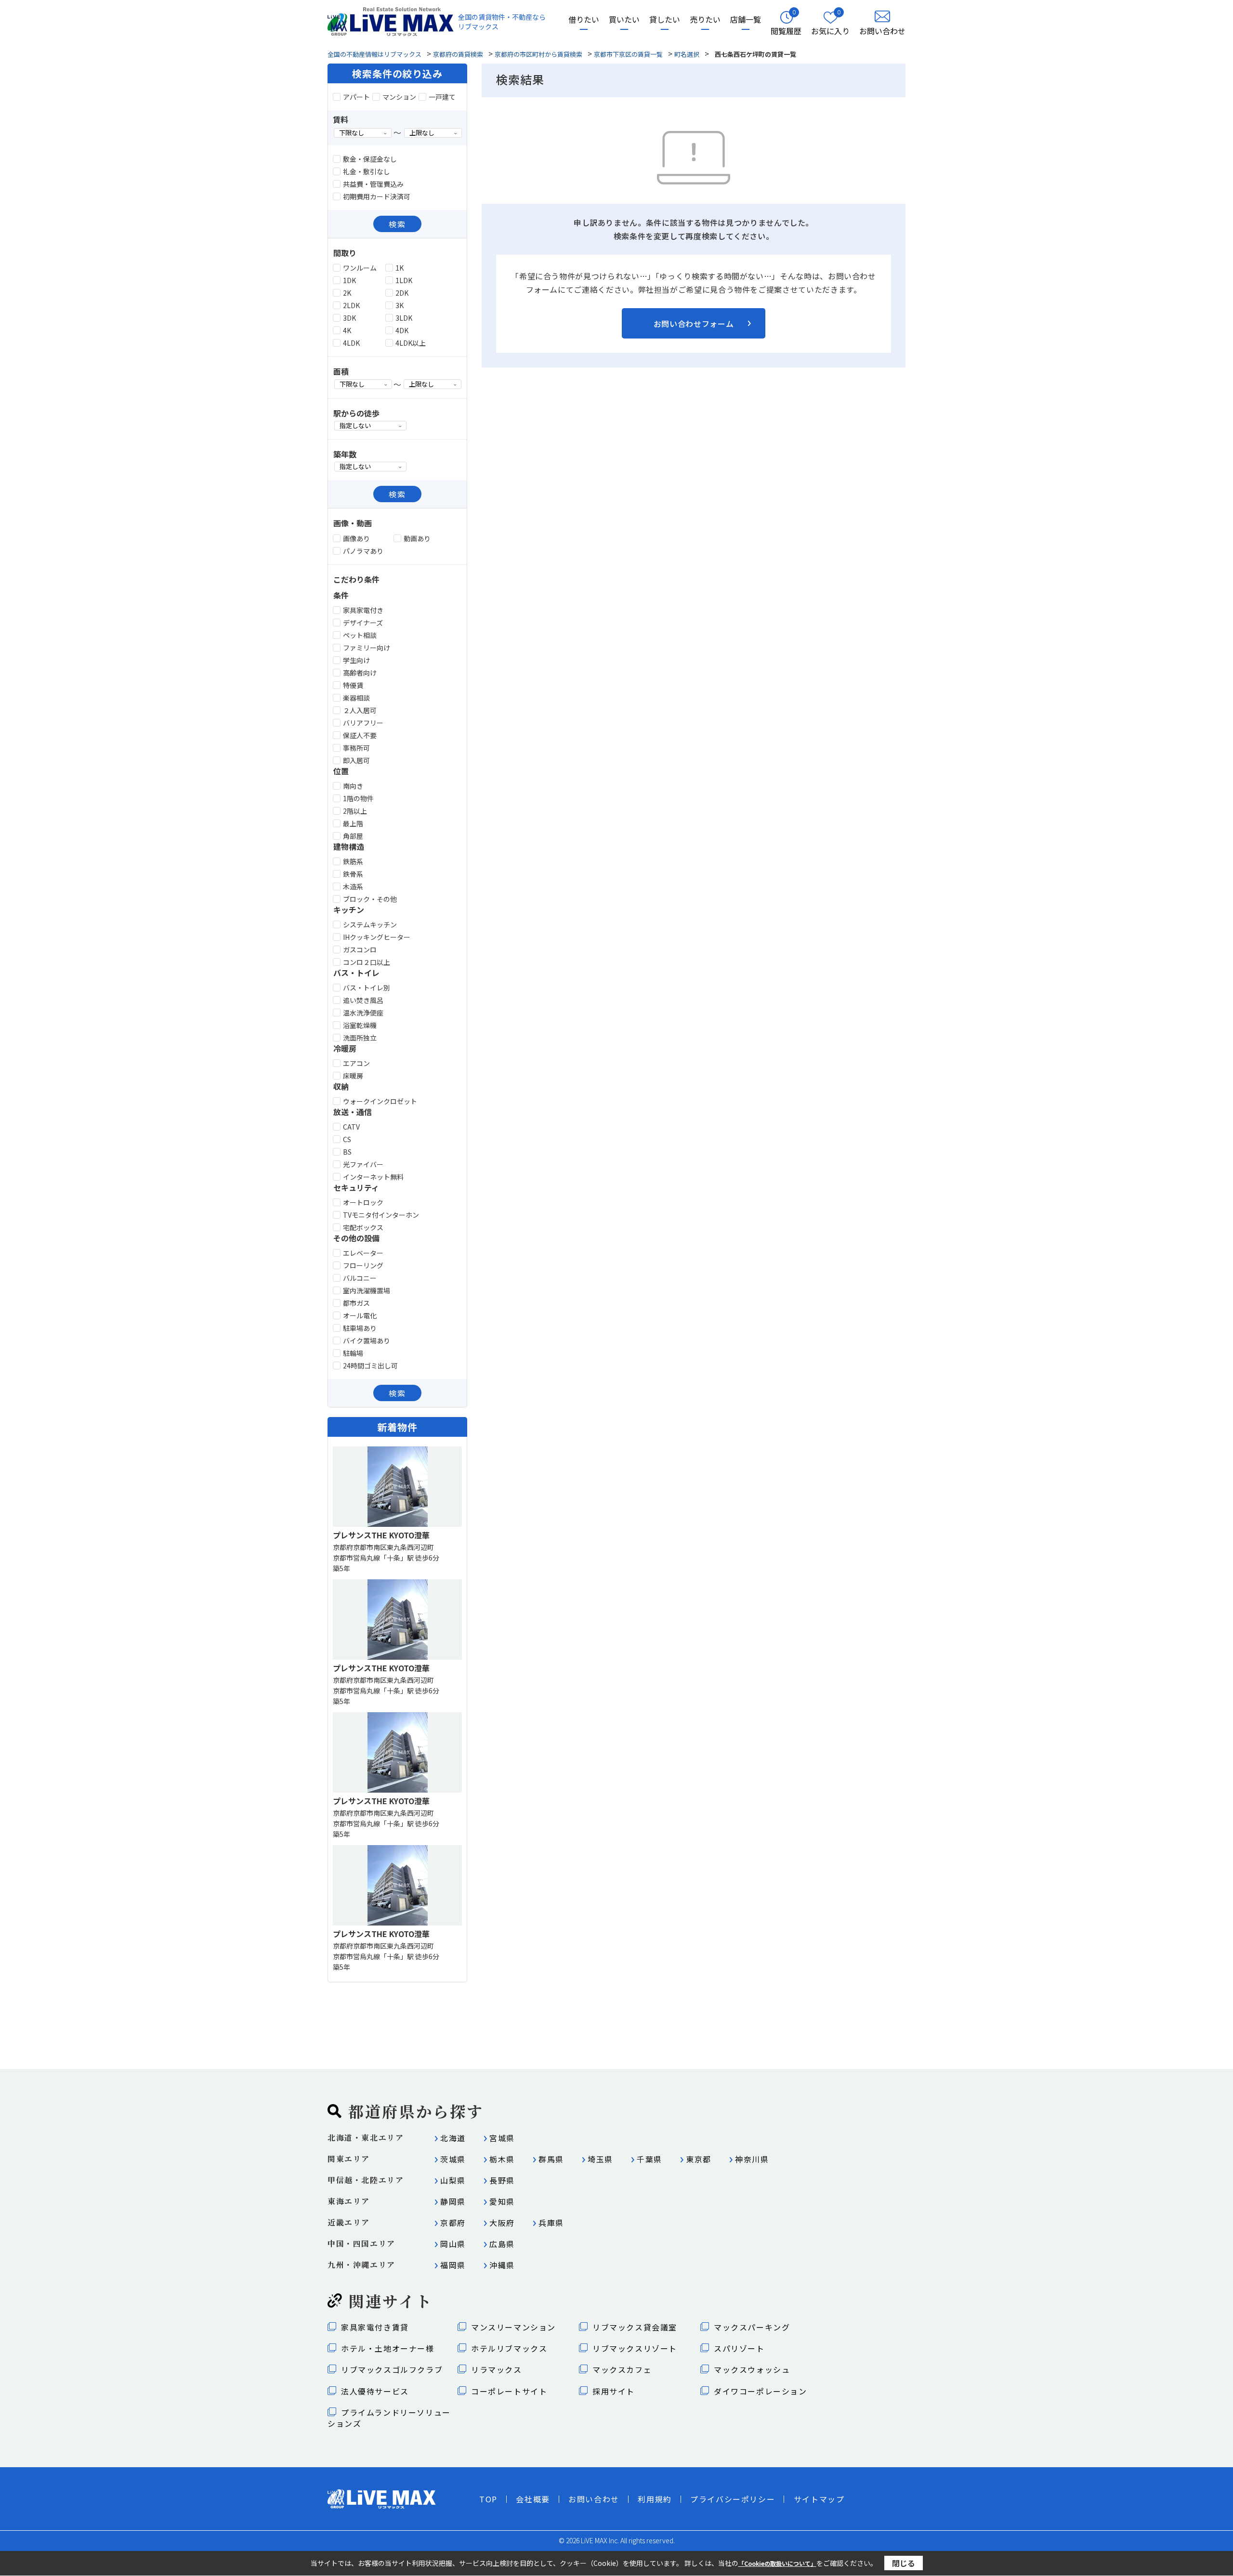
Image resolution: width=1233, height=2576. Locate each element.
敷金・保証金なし (370, 159)
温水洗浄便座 (363, 1013)
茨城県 (453, 2159)
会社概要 (533, 2499)
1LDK (404, 280)
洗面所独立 (360, 1038)
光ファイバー (363, 1164)
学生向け (356, 660)
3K (400, 305)
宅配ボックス (363, 1227)
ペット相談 (360, 635)
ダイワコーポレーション (761, 2391)
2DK (402, 293)
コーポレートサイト (509, 2391)
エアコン (356, 1063)
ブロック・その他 (370, 899)
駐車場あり (360, 1328)
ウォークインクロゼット (380, 1101)
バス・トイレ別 (367, 988)
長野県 (502, 2180)
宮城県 (502, 2138)
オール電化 (360, 1315)
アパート (356, 97)
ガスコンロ (360, 950)
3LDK (404, 318)
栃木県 (502, 2159)
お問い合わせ (594, 2499)
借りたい (584, 20)
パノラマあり (363, 551)
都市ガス (356, 1303)
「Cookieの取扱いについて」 (777, 2563)
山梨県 (453, 2180)
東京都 (699, 2159)
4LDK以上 (411, 343)
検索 (397, 224)
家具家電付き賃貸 (375, 2327)
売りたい (705, 20)
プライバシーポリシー (733, 2499)
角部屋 (353, 836)
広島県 (502, 2244)
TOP (488, 2499)
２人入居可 (360, 710)
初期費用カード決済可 (377, 196)
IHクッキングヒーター (377, 937)
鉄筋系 (353, 861)
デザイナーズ (363, 623)
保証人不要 (360, 735)
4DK (402, 330)
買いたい (624, 20)
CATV (351, 1127)
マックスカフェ (622, 2369)
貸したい (665, 20)
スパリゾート (739, 2348)
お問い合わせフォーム (694, 324)
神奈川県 (752, 2159)
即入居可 (356, 760)
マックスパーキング (752, 2327)
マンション (399, 97)
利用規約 (655, 2499)
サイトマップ (819, 2499)
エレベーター (363, 1253)
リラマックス (497, 2369)
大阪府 (502, 2223)
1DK (349, 280)
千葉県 (649, 2159)
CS (347, 1139)
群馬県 (551, 2159)
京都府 (453, 2223)
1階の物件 (358, 798)
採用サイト (614, 2391)
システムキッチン (370, 924)
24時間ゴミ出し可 (370, 1366)
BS (347, 1152)
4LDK (351, 343)
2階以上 (355, 811)
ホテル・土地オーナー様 (388, 2348)
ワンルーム (360, 268)
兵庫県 (551, 2223)
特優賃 (353, 685)
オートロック (363, 1202)
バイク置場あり (367, 1340)
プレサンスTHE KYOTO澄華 (381, 1535)
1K (400, 268)
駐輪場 (353, 1353)
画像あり (356, 538)
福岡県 (453, 2265)
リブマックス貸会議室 (635, 2327)
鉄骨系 (353, 874)
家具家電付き (363, 610)
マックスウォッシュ (752, 2369)
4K (347, 330)
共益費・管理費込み (373, 184)
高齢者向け (360, 673)
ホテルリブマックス (509, 2348)
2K (347, 293)
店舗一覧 (746, 20)
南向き (353, 786)
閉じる (904, 2563)
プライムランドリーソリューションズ (389, 2418)
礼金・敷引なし (367, 171)
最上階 (353, 823)
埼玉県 (600, 2159)
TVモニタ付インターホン (381, 1215)
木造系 (353, 886)
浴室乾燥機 (360, 1025)
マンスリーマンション (513, 2327)
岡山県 (453, 2244)
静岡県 (453, 2201)
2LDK (351, 305)
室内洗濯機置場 (367, 1290)
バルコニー (360, 1278)
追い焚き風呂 (363, 1000)
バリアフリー (363, 723)
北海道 (453, 2138)
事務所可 (356, 748)
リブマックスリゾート (635, 2348)
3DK (349, 318)
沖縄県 (502, 2265)
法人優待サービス (375, 2391)
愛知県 (502, 2201)
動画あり (417, 538)
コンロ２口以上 (367, 962)
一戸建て (442, 97)
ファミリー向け (367, 648)
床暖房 (353, 1076)
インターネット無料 (373, 1177)
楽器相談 (356, 698)
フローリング (363, 1265)
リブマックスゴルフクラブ (392, 2369)
